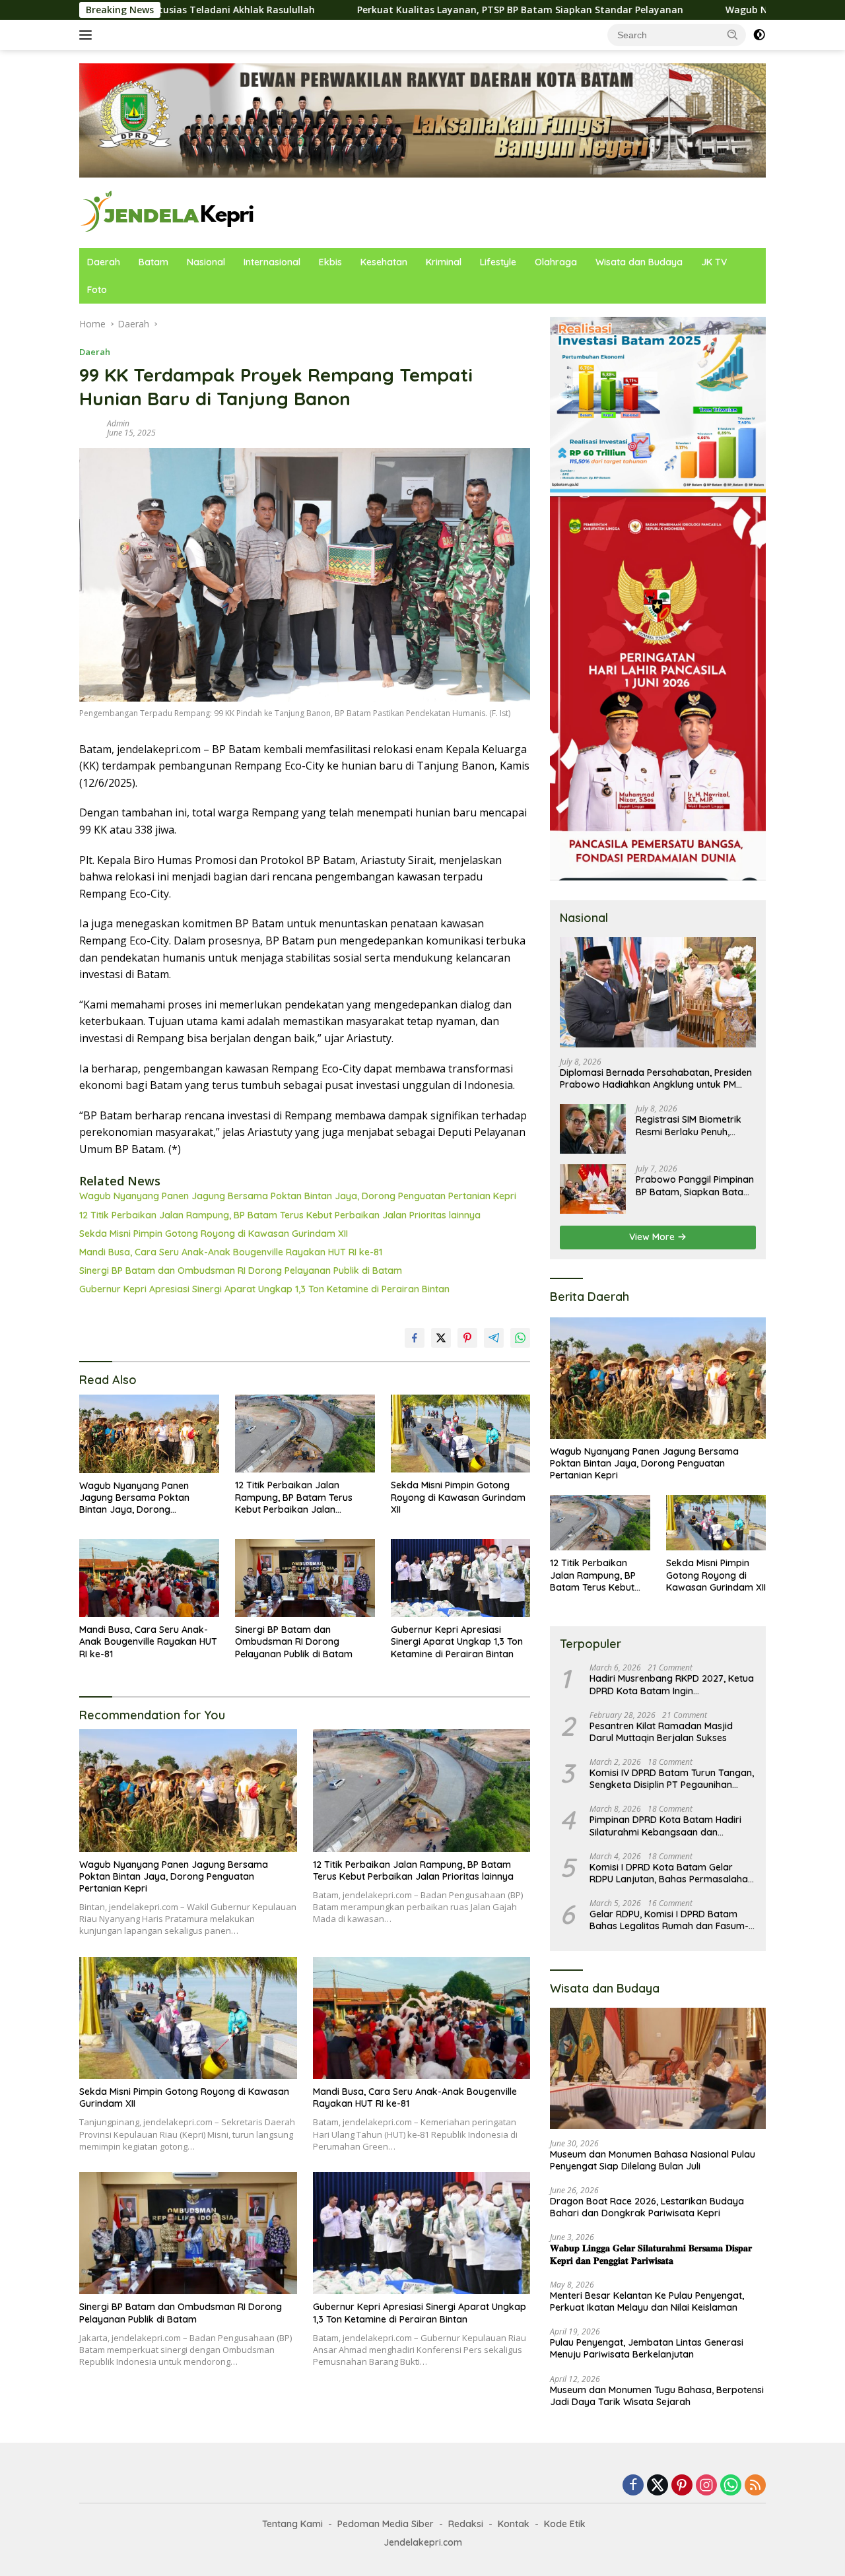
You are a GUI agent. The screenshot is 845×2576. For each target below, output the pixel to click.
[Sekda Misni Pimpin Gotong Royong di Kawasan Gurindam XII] (461, 1434)
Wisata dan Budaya (639, 262)
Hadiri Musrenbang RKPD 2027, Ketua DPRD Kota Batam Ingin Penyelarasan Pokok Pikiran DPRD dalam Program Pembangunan (672, 1684)
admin (118, 423)
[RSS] (755, 2486)
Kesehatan (384, 262)
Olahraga (556, 262)
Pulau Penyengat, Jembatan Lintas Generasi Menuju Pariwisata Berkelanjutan (647, 2348)
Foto (97, 290)
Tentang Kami (292, 2524)
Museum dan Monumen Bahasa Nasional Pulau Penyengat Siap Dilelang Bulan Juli (653, 2160)
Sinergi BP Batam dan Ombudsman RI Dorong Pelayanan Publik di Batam (241, 1271)
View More (653, 1237)
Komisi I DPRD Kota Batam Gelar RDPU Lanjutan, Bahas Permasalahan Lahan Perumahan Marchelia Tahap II (671, 1873)
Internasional (272, 262)
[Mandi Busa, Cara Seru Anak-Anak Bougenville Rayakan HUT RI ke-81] (149, 1578)
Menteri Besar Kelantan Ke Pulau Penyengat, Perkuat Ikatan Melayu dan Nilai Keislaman (647, 2301)
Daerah (104, 262)
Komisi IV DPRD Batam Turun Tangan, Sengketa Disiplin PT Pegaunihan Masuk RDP (672, 1779)
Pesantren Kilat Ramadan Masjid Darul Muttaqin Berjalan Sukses (661, 1732)
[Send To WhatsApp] (520, 1338)
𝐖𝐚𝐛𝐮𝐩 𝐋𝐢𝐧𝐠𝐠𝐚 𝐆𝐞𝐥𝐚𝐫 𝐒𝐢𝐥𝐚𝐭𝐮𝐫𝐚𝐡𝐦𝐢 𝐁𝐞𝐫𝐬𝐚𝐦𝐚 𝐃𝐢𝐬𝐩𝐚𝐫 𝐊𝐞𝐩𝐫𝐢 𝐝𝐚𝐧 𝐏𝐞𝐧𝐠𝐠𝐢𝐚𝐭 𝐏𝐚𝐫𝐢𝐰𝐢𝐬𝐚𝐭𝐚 (651, 2254)
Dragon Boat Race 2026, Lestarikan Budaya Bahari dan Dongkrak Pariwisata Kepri (647, 2207)
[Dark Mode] (759, 35)
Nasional (206, 262)
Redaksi (466, 2524)
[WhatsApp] (731, 2486)
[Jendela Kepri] (168, 212)
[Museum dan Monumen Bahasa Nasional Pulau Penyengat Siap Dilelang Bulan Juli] (658, 2068)
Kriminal (444, 262)
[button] (733, 34)
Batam (153, 262)
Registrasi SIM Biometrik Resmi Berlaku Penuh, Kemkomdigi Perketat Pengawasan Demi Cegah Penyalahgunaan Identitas (693, 1125)
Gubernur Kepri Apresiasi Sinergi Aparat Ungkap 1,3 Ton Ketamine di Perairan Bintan (264, 1289)
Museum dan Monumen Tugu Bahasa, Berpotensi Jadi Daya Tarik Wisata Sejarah (657, 2396)
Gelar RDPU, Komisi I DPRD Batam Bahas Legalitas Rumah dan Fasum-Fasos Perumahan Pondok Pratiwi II (669, 1920)
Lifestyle (498, 262)
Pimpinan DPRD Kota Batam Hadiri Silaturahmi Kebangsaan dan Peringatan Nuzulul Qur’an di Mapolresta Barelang (665, 1826)
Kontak (514, 2524)
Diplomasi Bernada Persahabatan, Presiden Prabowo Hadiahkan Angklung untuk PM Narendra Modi (656, 1078)
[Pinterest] (682, 2486)
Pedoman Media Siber (386, 2524)
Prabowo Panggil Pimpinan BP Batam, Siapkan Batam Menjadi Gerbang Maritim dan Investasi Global (695, 1185)
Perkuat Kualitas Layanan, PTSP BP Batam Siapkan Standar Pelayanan (372, 10)
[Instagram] (706, 2486)
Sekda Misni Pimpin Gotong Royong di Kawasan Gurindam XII (214, 1234)
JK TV (714, 262)
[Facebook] (633, 2486)
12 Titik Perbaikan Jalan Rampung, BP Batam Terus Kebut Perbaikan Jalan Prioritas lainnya (280, 1215)
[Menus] (88, 35)
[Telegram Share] (494, 1338)
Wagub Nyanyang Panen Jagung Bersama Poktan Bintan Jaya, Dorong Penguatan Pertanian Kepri (298, 1196)
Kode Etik (565, 2524)
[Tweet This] (441, 1338)
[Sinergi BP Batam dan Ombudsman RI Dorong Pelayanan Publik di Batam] (305, 1578)
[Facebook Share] (415, 1338)
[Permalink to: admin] (90, 427)
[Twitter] (658, 2486)
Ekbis (330, 262)
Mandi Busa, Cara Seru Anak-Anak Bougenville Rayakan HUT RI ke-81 (231, 1252)
